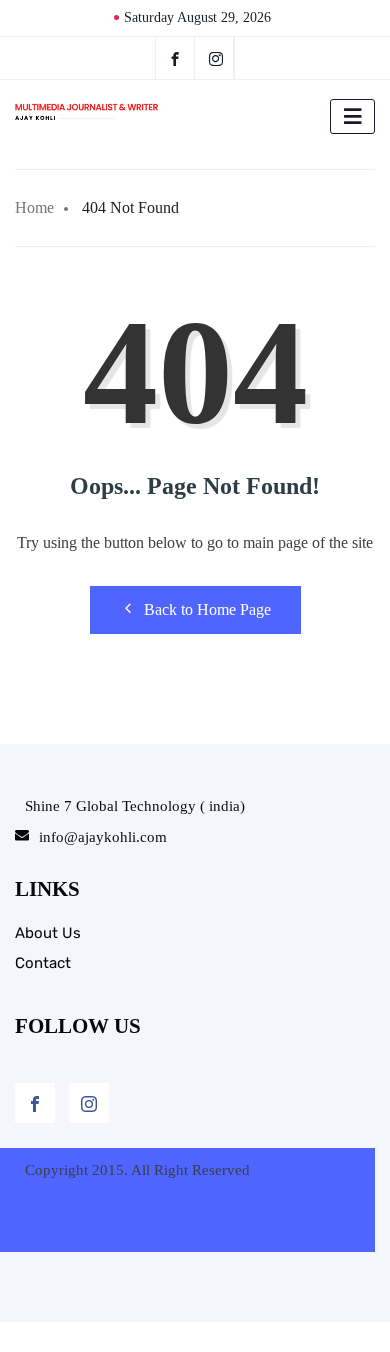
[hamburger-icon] (352, 116)
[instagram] (216, 58)
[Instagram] (89, 1103)
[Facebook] (175, 58)
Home (34, 207)
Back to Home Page (207, 609)
